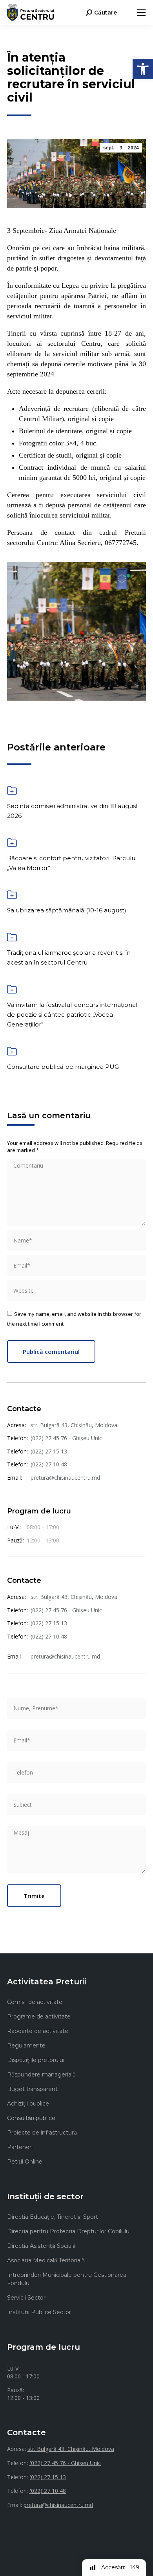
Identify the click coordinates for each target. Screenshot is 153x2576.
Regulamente (26, 2046)
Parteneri (20, 2147)
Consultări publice (31, 2118)
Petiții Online (25, 2162)
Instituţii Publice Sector (39, 2312)
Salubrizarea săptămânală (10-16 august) (67, 910)
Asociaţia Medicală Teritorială (46, 2260)
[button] (143, 69)
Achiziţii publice (28, 2104)
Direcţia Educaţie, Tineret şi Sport (53, 2217)
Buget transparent (32, 2089)
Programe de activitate (39, 2016)
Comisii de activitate (35, 2002)
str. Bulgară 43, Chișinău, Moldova (74, 1425)
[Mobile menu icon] (141, 13)
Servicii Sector (26, 2298)
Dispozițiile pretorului (36, 2060)
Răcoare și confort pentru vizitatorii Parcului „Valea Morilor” (72, 863)
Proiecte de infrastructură (42, 2133)
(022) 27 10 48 (49, 1464)
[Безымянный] (76, 631)
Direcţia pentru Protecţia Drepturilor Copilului (69, 2231)
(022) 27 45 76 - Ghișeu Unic (66, 1438)
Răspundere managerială (41, 2075)
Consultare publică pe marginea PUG (63, 1067)
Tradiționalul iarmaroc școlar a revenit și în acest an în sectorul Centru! (69, 957)
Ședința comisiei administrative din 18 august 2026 (73, 811)
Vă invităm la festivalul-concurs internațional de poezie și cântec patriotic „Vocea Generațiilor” (72, 1015)
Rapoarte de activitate (38, 2031)
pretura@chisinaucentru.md (65, 1478)
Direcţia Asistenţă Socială (41, 2246)
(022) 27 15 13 (49, 1451)
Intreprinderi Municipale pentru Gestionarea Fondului (67, 2279)
